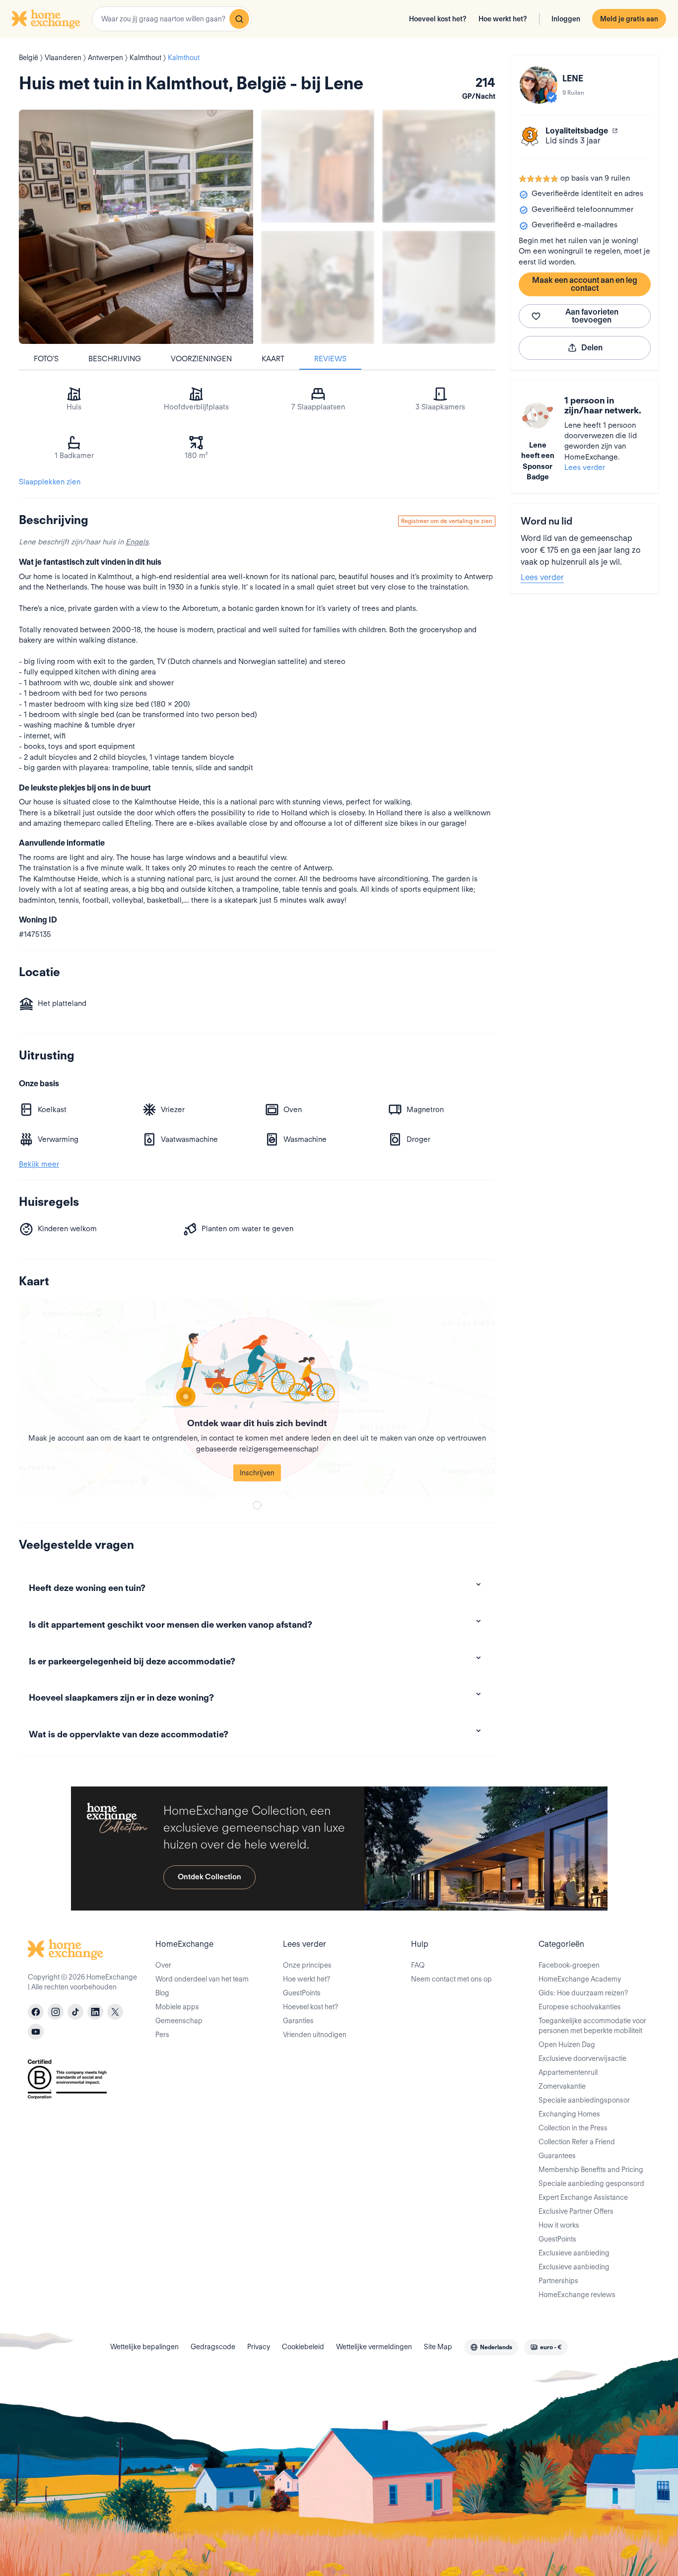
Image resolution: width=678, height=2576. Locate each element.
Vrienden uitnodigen (315, 2035)
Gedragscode (213, 2347)
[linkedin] (95, 2012)
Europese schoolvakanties (580, 2007)
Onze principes (307, 1965)
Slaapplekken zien (50, 482)
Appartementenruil (568, 2072)
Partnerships (558, 2281)
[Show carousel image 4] (439, 287)
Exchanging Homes (569, 2114)
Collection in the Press (573, 2128)
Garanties (298, 2021)
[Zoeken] (239, 19)
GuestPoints (302, 1993)
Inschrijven (257, 1473)
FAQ (418, 1965)
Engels (137, 542)
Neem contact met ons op (451, 1979)
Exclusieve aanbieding (574, 2253)
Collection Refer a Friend (577, 2142)
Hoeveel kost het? (438, 19)
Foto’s (46, 359)
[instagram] (56, 2012)
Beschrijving (115, 359)
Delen (592, 348)
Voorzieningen (201, 359)
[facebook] (36, 2012)
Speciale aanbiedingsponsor (584, 2100)
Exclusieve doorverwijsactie (582, 2058)
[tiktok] (75, 2012)
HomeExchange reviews (577, 2295)
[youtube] (36, 2032)
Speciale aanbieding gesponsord (591, 2183)
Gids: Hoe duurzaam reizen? (583, 1993)
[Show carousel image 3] (318, 287)
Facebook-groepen (569, 1965)
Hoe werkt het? (503, 19)
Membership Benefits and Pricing (591, 2170)
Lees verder (585, 467)
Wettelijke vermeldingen (374, 2347)
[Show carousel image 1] (318, 166)
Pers (162, 2035)
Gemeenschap (179, 2021)
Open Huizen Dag (567, 2045)
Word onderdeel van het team (202, 1979)
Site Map (438, 2347)
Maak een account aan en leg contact (585, 284)
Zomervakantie (562, 2086)
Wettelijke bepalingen (144, 2347)
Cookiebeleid (303, 2347)
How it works (559, 2225)
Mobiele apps (177, 2007)
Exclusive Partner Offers (576, 2211)
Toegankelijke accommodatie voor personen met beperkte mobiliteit (592, 2026)
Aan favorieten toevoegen (592, 316)
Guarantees (557, 2156)
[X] (115, 2012)
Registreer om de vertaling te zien (447, 521)
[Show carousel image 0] (136, 227)
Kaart (273, 359)
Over (163, 1965)
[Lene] (539, 85)
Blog (162, 1993)
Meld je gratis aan (629, 19)
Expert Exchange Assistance (583, 2197)
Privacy (259, 2347)
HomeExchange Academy (580, 1979)
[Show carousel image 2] (439, 166)
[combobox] (172, 19)
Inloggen (566, 19)
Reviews (330, 359)
